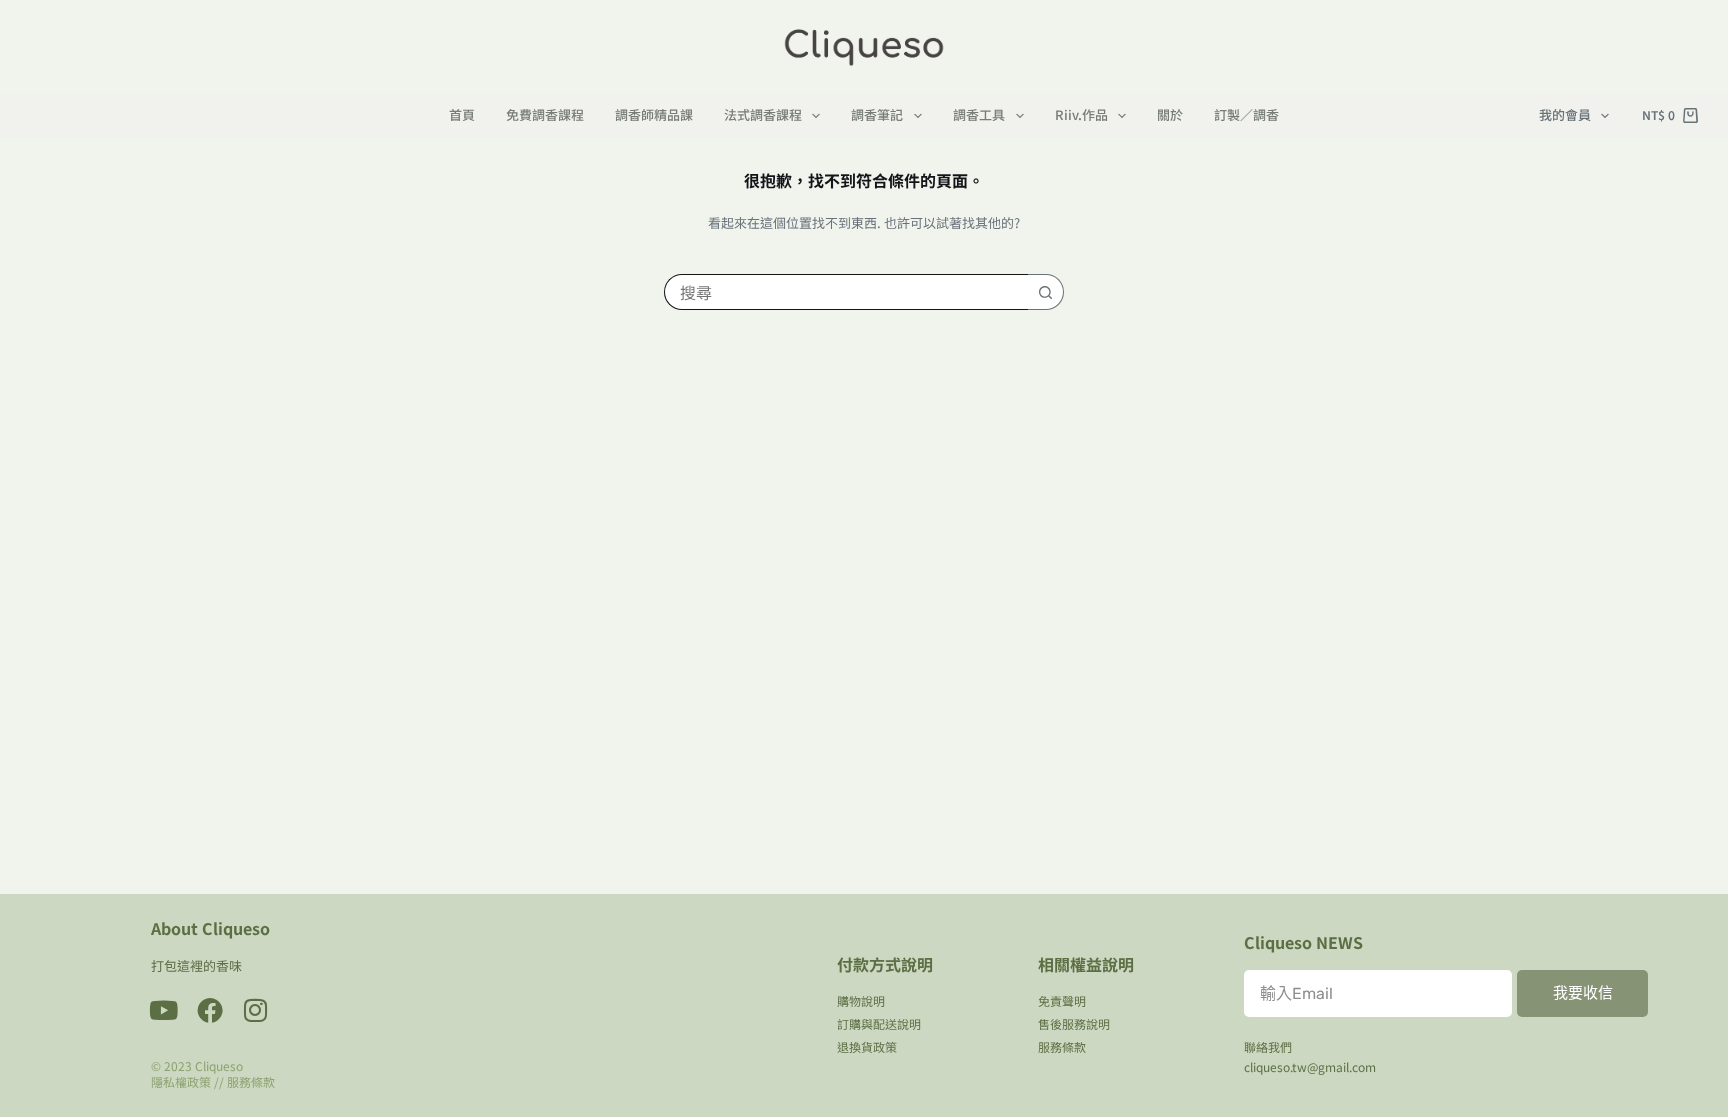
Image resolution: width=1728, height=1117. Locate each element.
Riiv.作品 (1081, 115)
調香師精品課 (654, 115)
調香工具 (979, 115)
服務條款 (251, 1081)
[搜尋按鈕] (1046, 292)
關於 (1170, 115)
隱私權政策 (181, 1081)
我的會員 (1565, 114)
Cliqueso (219, 1065)
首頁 (462, 115)
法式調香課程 (763, 115)
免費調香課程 (545, 115)
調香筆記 (877, 115)
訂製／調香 (1246, 115)
